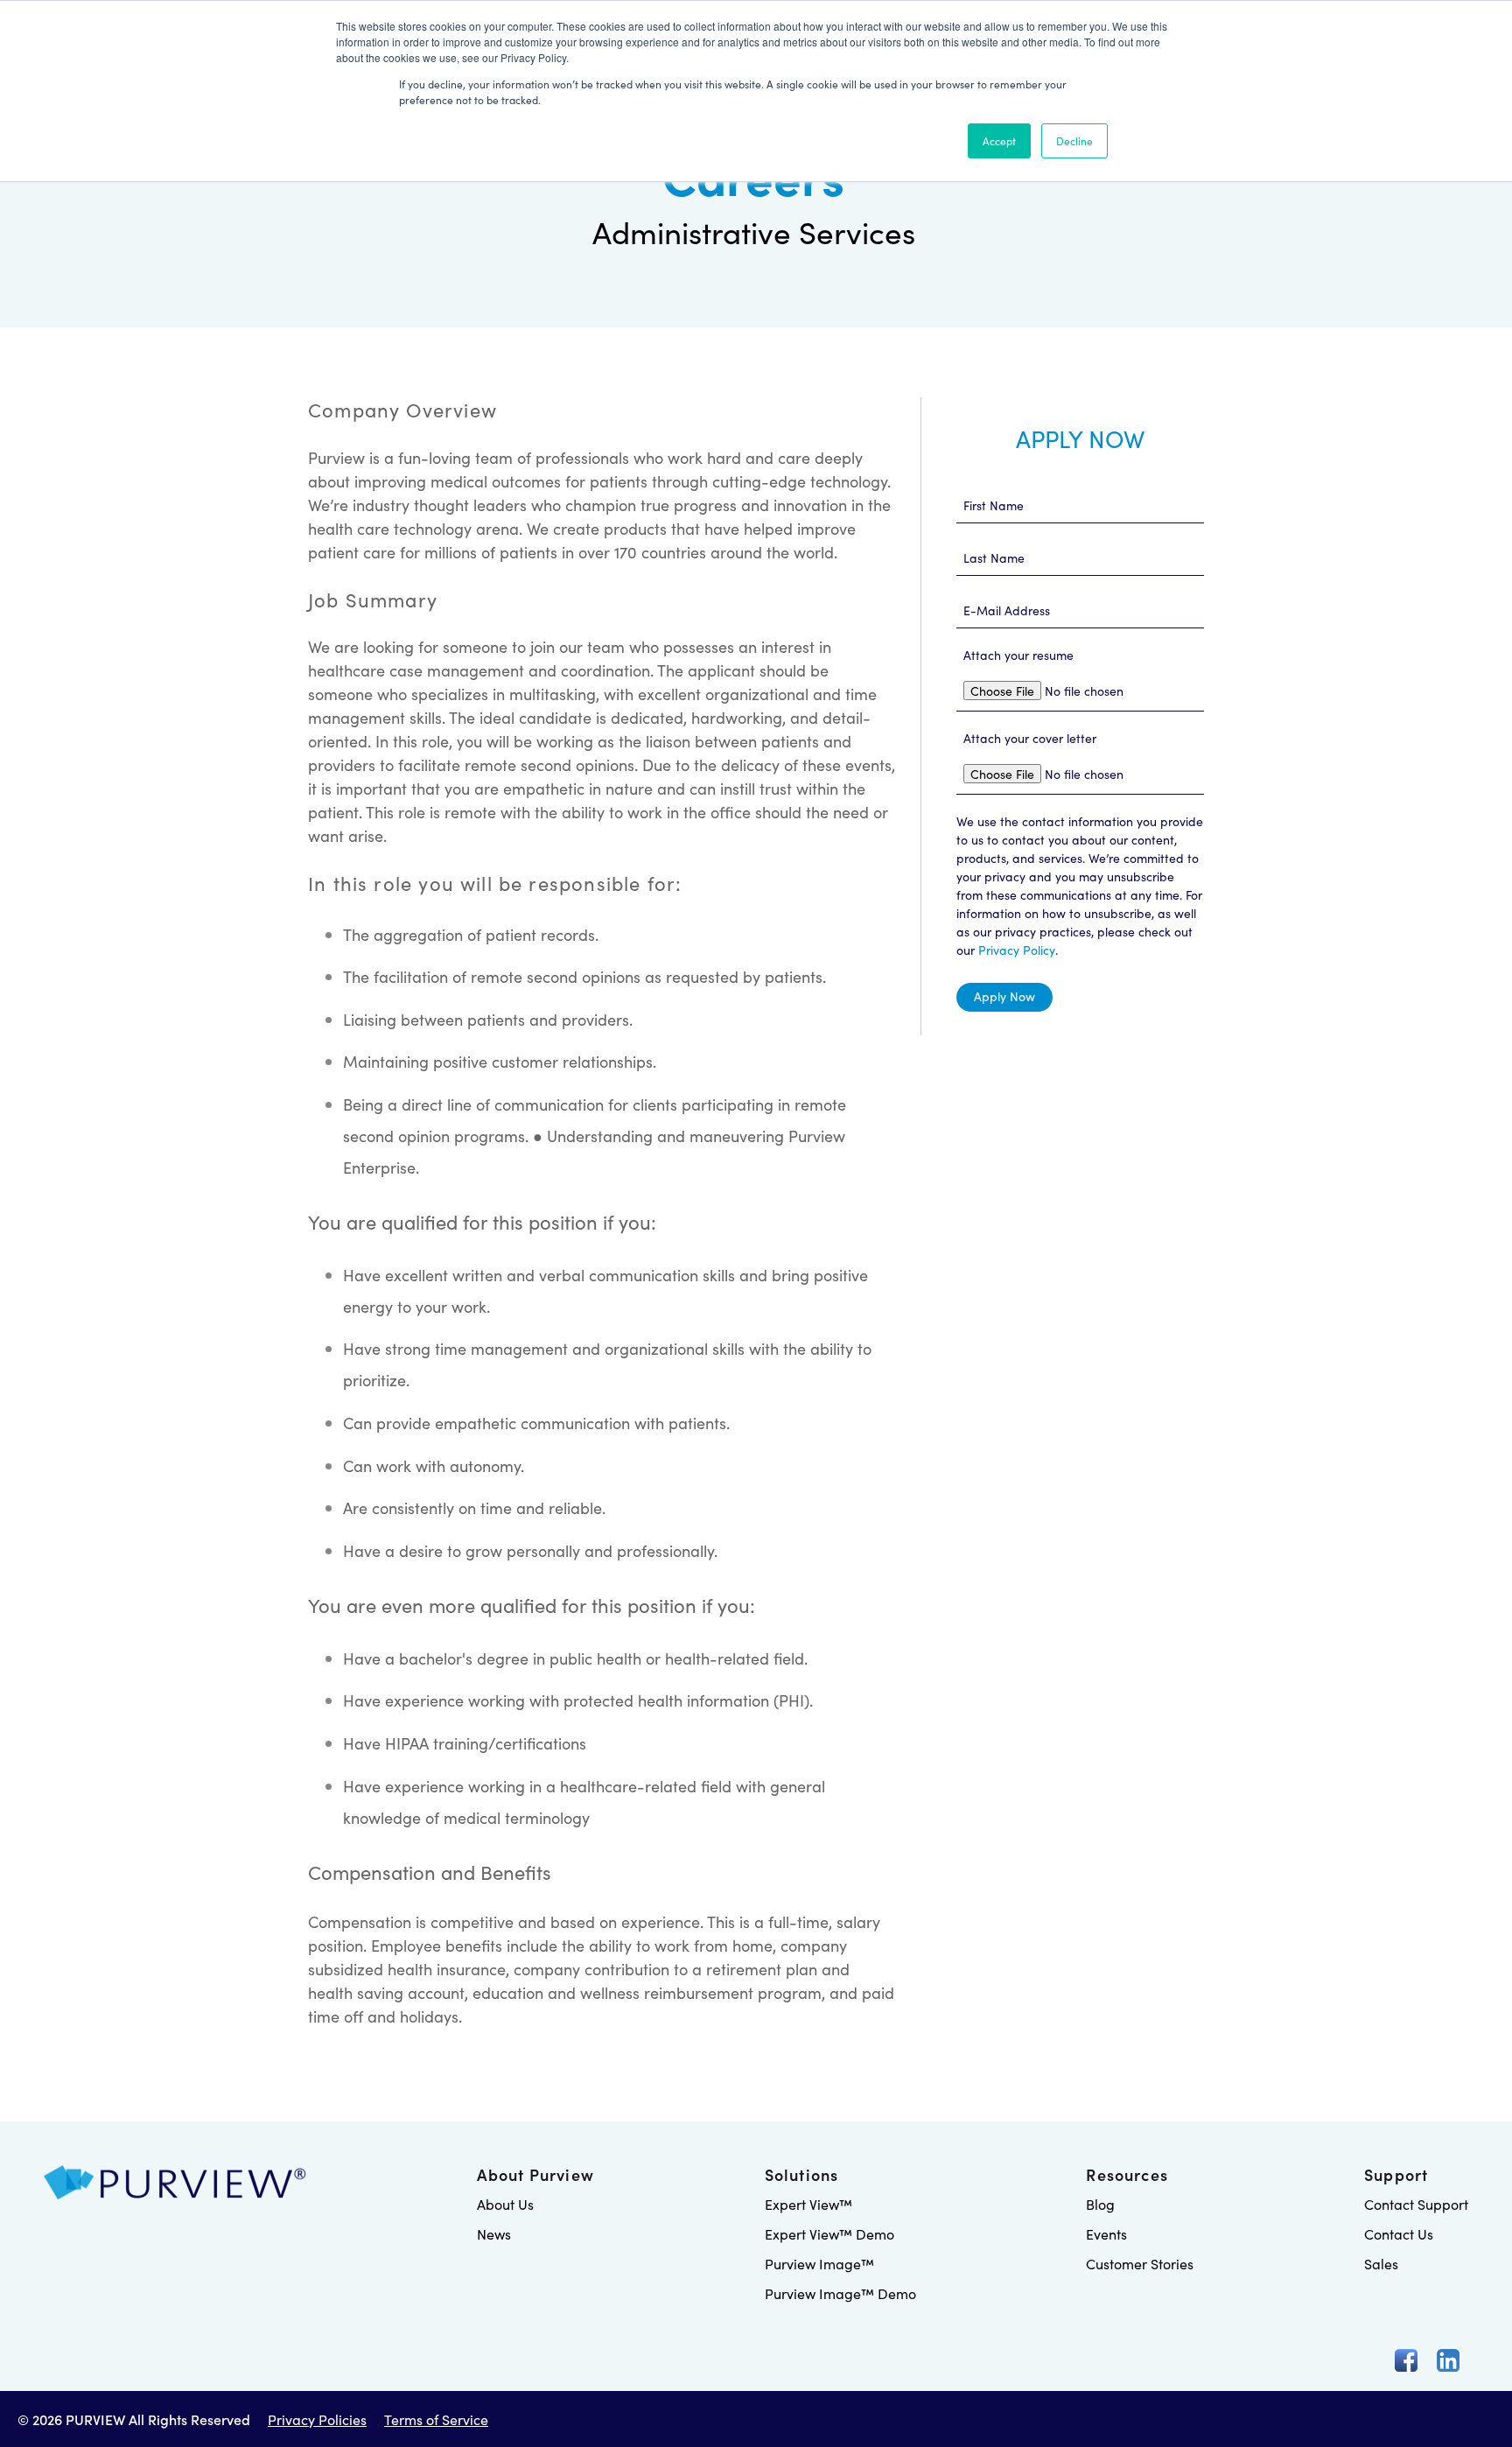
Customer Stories (1140, 2263)
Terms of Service (436, 2419)
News (494, 2233)
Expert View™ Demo (829, 2233)
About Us (505, 2204)
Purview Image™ (819, 2263)
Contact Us (1399, 2233)
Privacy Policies (317, 2419)
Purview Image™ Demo (840, 2293)
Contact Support (1416, 2204)
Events (1106, 2233)
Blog (1100, 2204)
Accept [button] (999, 140)
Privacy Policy (1017, 950)
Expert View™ (808, 2204)
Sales (1381, 2263)
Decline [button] (1074, 140)
